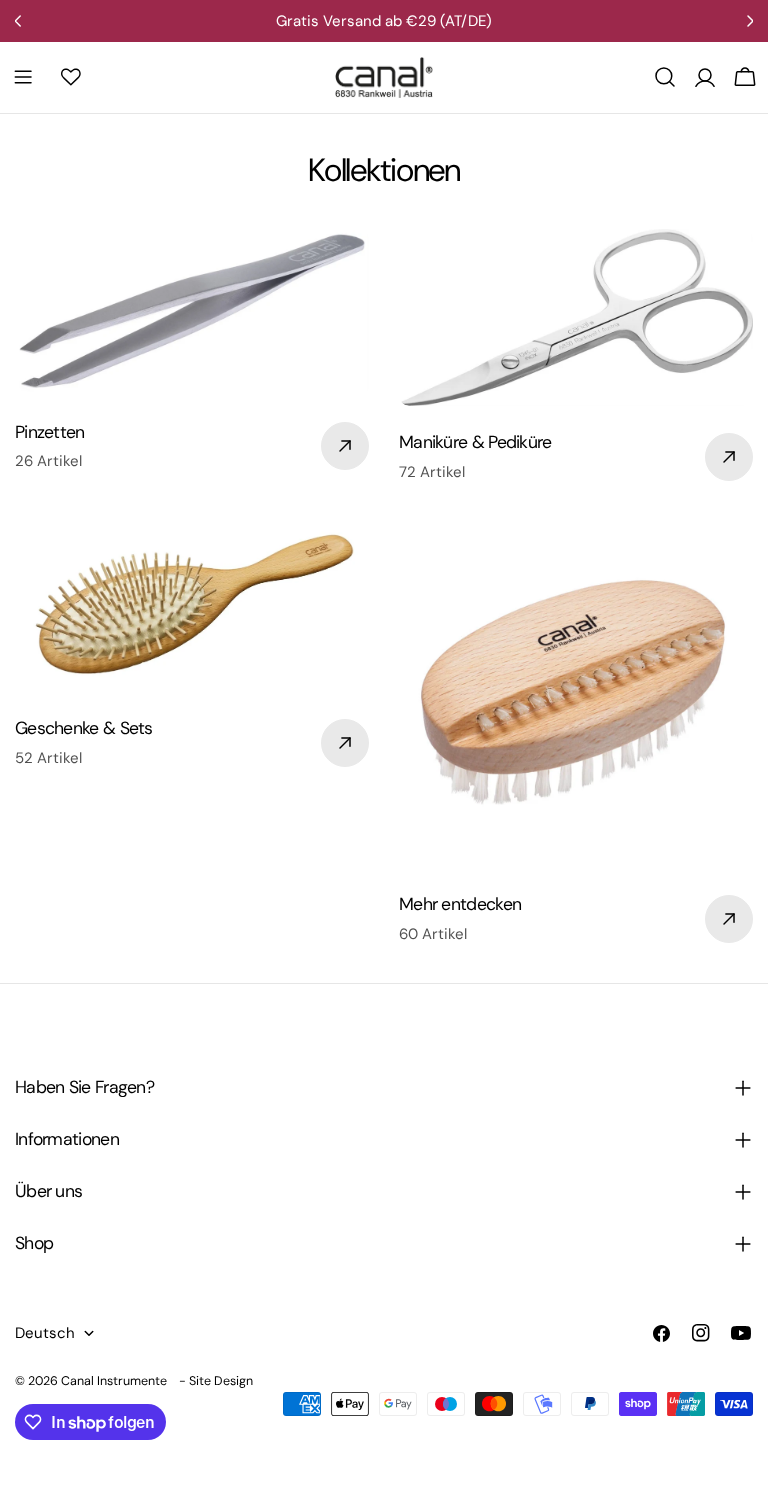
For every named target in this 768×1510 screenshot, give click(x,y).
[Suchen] (665, 77)
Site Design (221, 1381)
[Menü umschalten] (23, 77)
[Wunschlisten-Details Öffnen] (71, 77)
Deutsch (45, 1333)
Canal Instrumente (114, 1381)
